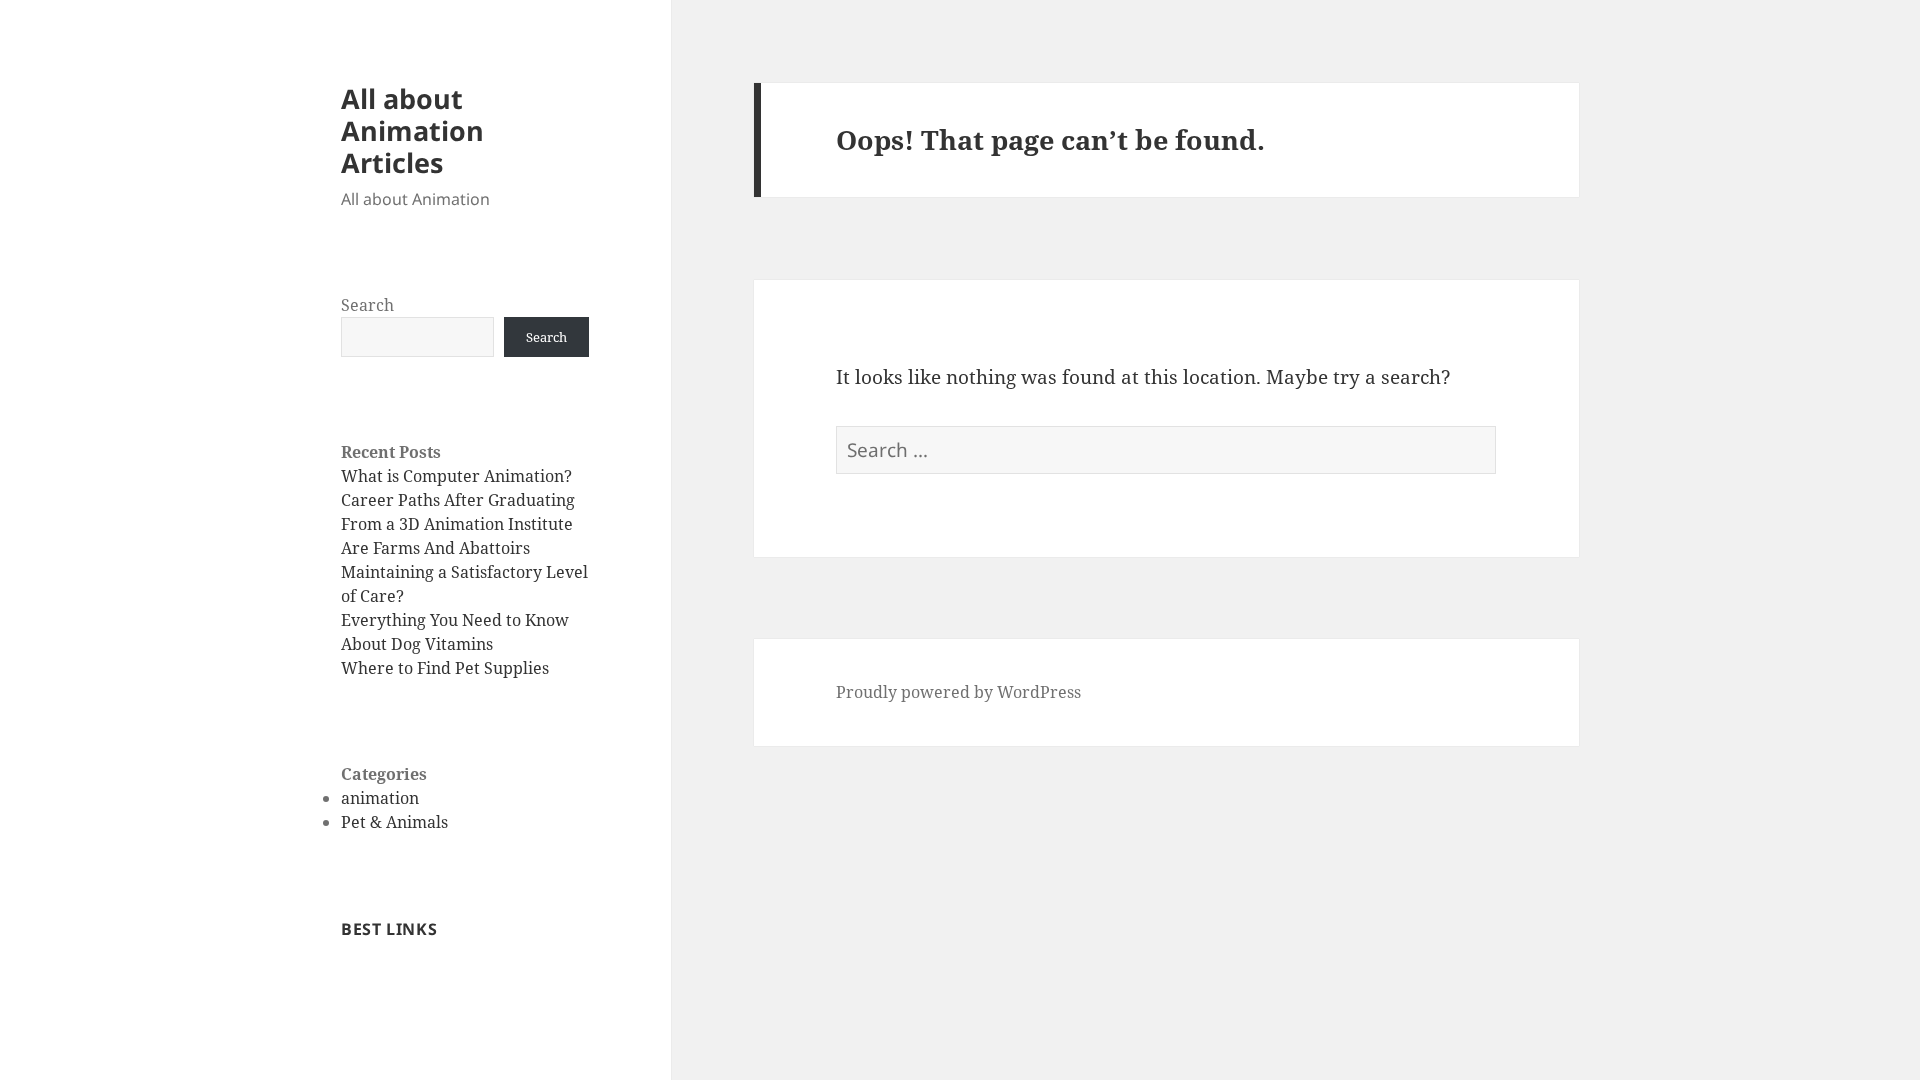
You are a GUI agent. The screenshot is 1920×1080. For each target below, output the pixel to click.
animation (380, 798)
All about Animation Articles (412, 130)
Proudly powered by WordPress (958, 692)
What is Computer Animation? (456, 476)
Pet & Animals (394, 822)
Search (367, 305)
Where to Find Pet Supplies (445, 668)
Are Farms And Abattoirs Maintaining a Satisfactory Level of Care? (464, 572)
